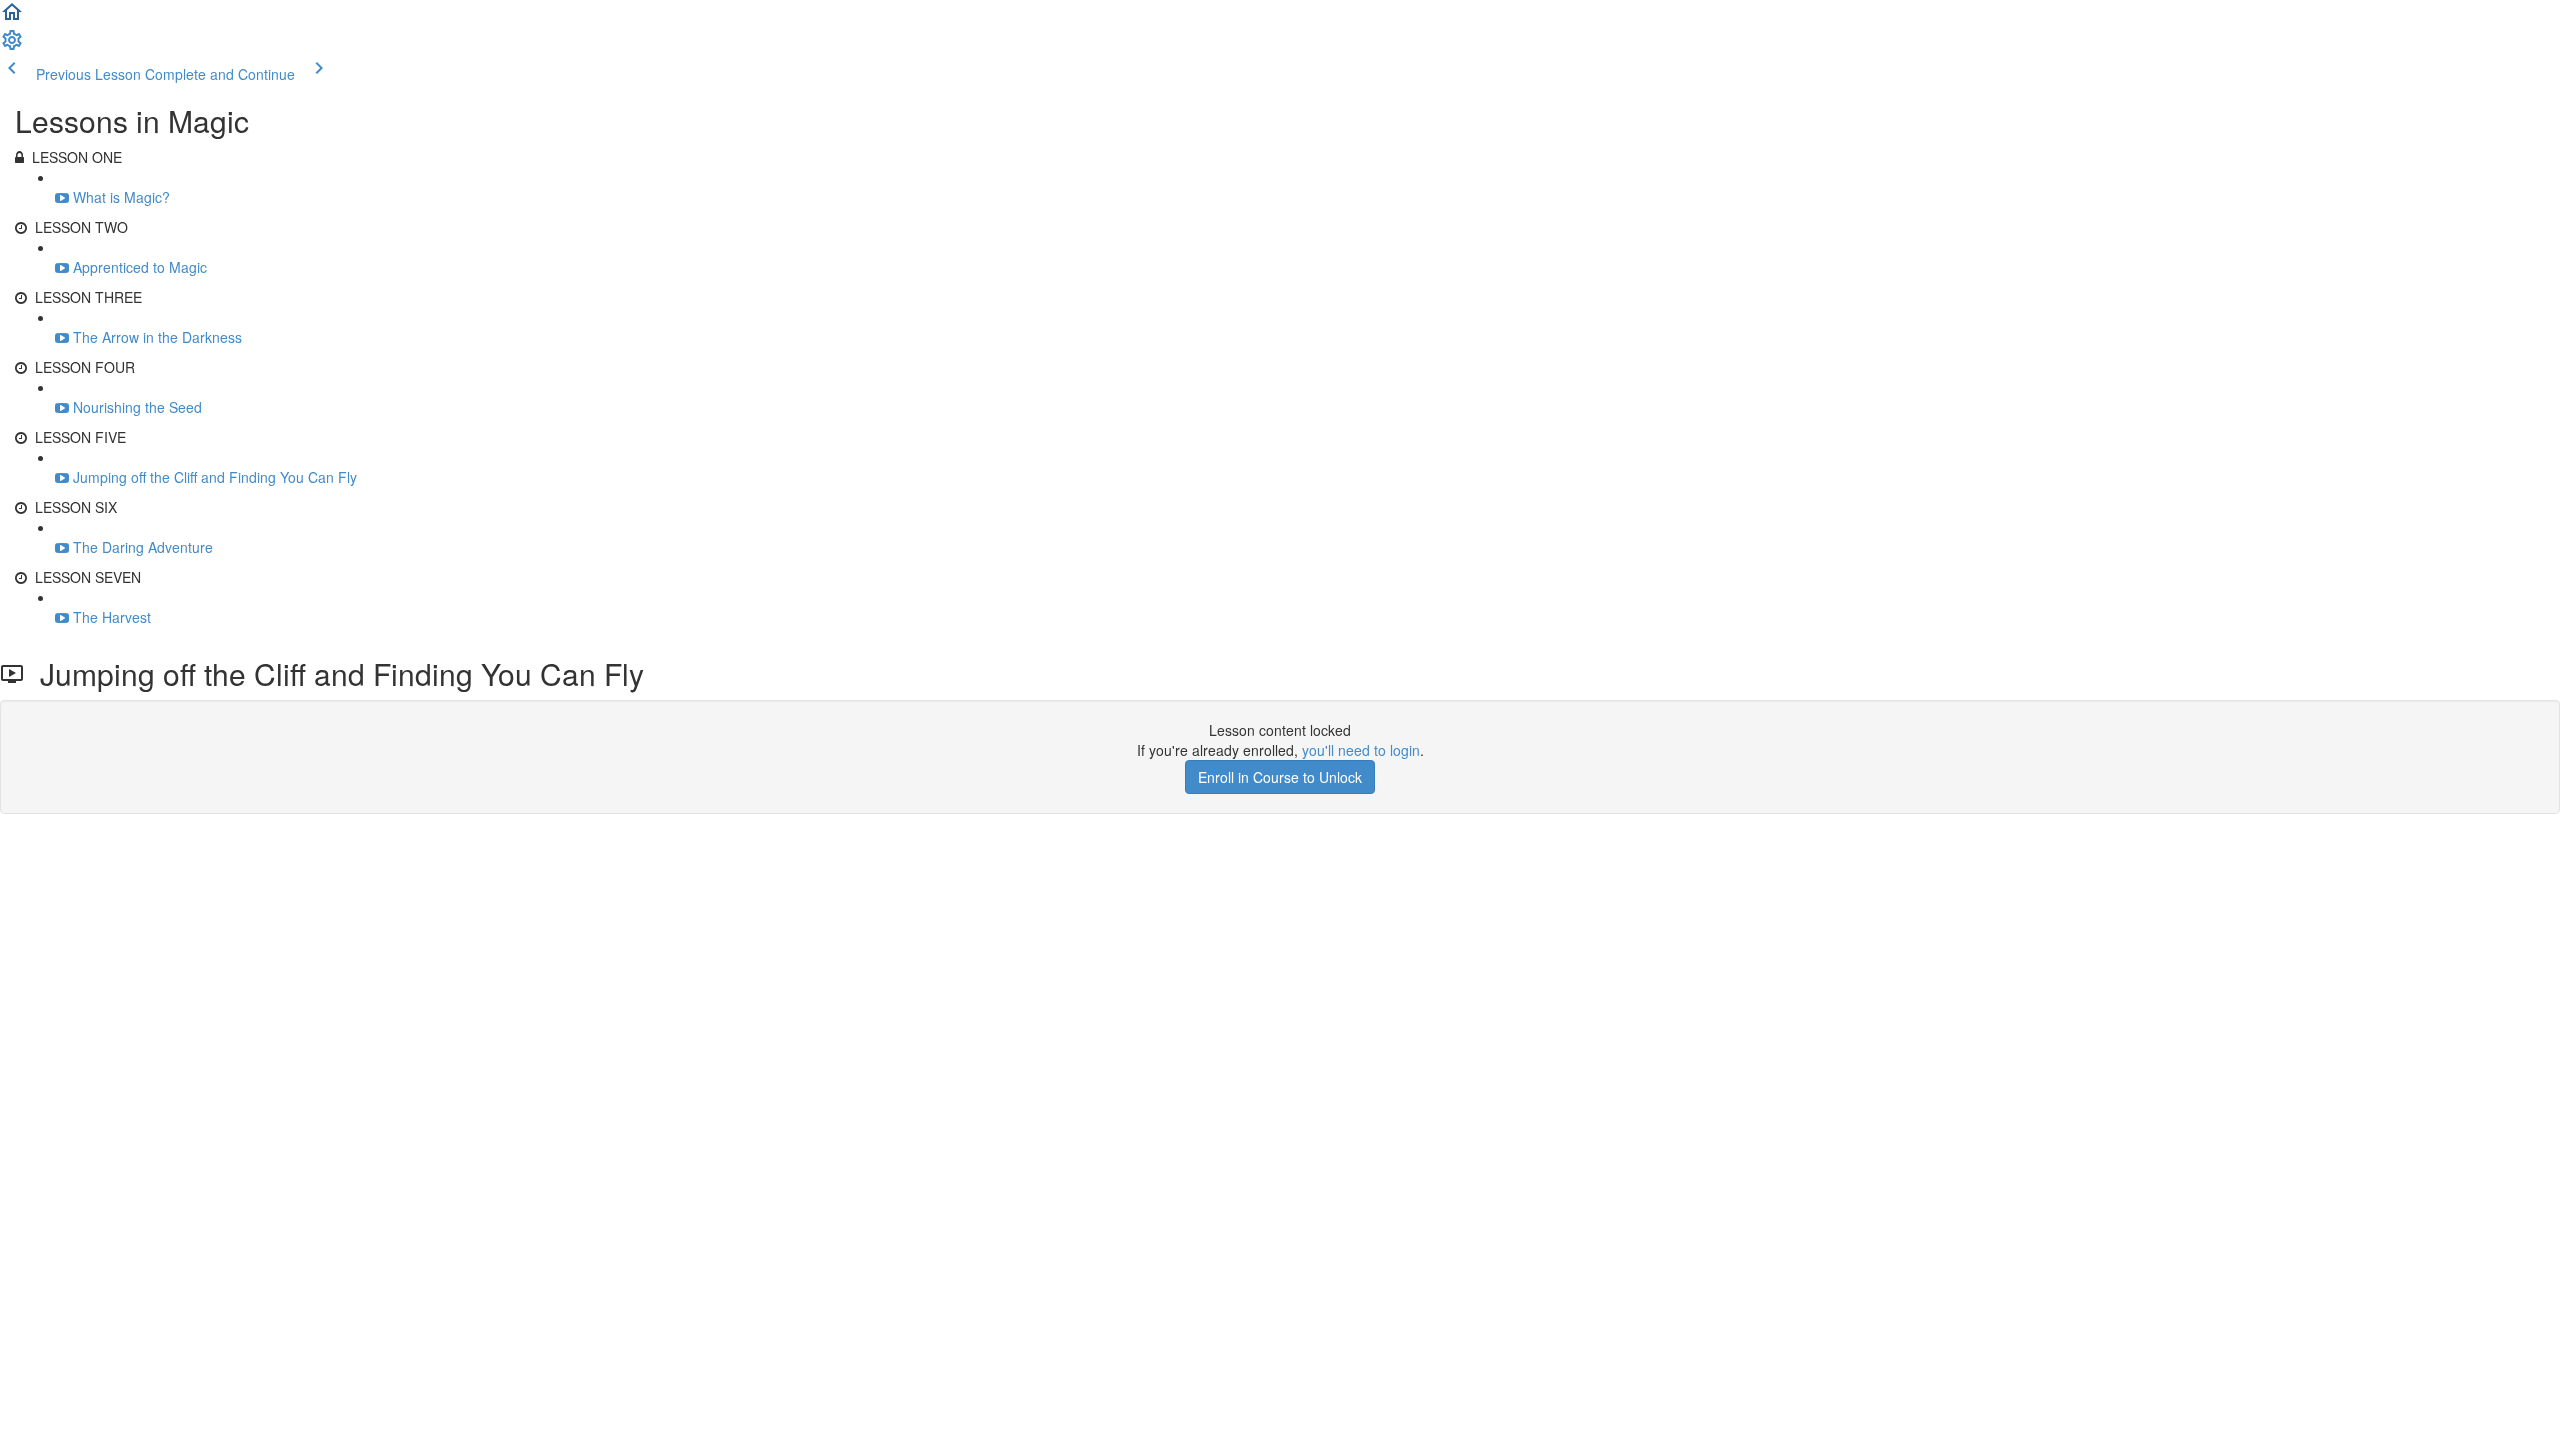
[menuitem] (12, 46)
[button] (12, 18)
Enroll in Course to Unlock (1280, 777)
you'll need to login (1361, 750)
